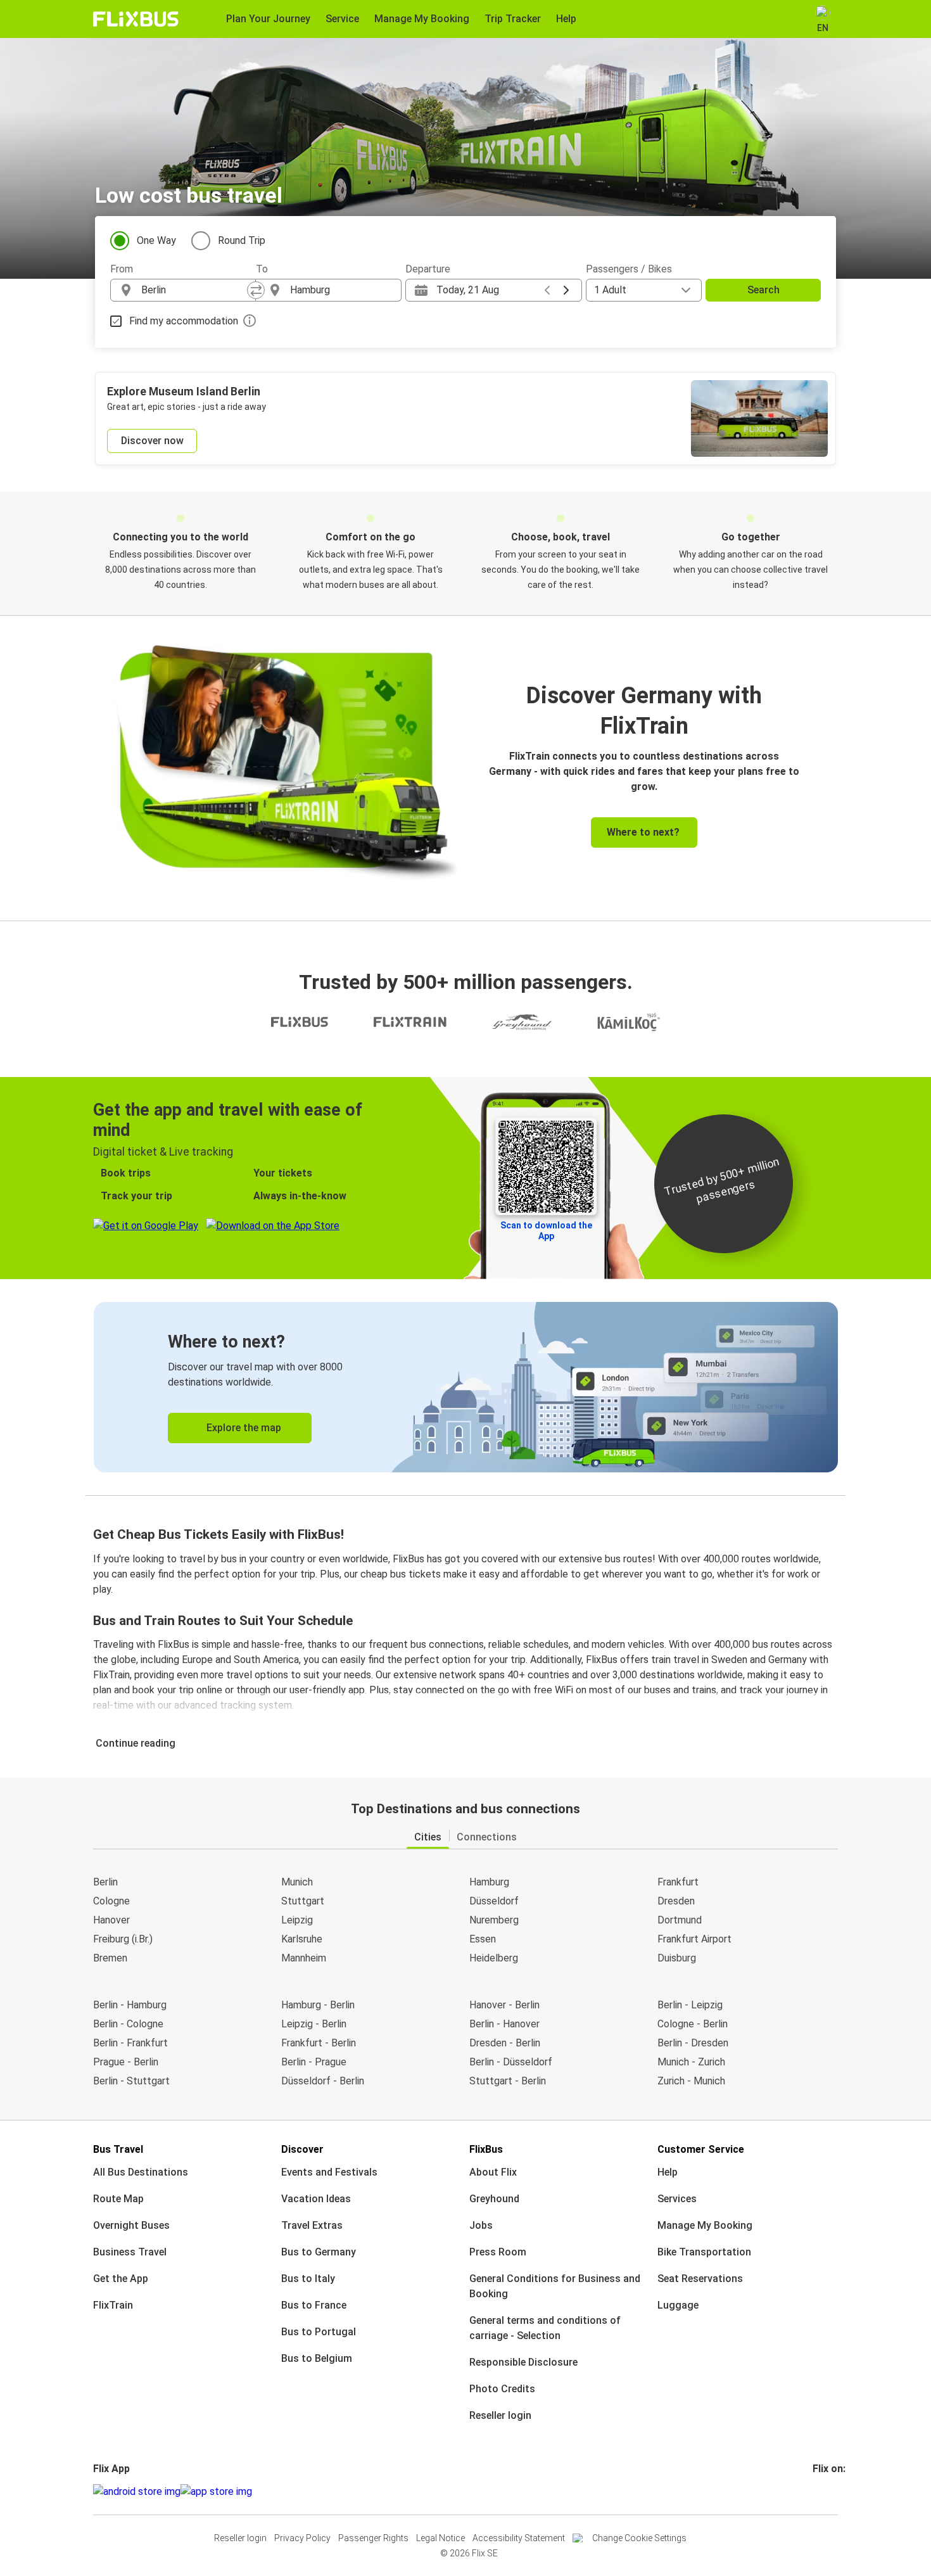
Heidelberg (494, 1958)
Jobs (481, 2225)
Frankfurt (678, 1882)
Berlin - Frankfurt (130, 2043)
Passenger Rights (373, 2538)
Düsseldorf (494, 1901)
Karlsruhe (302, 1939)
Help (668, 2172)
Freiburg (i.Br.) (123, 1939)
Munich (297, 1882)
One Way (156, 240)
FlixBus (486, 2149)
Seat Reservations (700, 2279)
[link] (466, 1387)
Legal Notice (440, 2538)
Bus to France (314, 2305)
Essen (483, 1939)
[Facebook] (814, 2491)
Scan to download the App (546, 1231)
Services (677, 2199)
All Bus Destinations (141, 2172)
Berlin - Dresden (693, 2043)
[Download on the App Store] (216, 2492)
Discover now (152, 441)
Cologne (111, 1901)
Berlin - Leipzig (690, 2005)
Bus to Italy (308, 2279)
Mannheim (304, 1958)
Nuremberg (494, 1920)
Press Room (498, 2252)
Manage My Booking (705, 2225)
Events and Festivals (329, 2172)
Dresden (676, 1901)
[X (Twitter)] (830, 2491)
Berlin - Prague (314, 2062)
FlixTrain (113, 2305)
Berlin (105, 1882)
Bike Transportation (704, 2252)
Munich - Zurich (691, 2062)
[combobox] (194, 290)
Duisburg (677, 1958)
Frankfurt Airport (694, 1939)
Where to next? (643, 832)
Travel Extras (312, 2225)
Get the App (121, 2279)
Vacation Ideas (316, 2199)
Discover (302, 2149)
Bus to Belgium (317, 2358)
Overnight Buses (131, 2225)
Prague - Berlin (126, 2062)
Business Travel (130, 2252)
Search (763, 290)
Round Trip (242, 240)
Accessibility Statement (519, 2538)
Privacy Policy (302, 2538)
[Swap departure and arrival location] (256, 290)
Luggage (678, 2305)
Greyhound (494, 2199)
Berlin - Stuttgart (131, 2081)
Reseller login (500, 2415)
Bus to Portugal (319, 2332)
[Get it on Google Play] (137, 2492)
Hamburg (489, 1882)
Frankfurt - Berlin (319, 2043)
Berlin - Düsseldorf (511, 2062)
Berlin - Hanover (504, 2024)
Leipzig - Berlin (314, 2024)
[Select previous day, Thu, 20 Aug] (547, 290)
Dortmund (680, 1920)
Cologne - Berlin (693, 2024)
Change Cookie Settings (639, 2538)
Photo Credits (502, 2389)
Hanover (111, 1920)
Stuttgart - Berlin (508, 2081)
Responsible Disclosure (523, 2362)
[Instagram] (818, 2491)
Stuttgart (303, 1901)
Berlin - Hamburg (130, 2005)
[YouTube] (822, 2491)
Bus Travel (118, 2149)
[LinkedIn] (826, 2491)
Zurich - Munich (691, 2081)
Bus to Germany (319, 2252)
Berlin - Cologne (128, 2024)
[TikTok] (833, 2491)
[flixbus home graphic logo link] (136, 19)
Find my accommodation (184, 321)
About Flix (493, 2172)
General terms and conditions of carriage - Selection (545, 2328)
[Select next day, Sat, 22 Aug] (566, 290)
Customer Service (701, 2149)
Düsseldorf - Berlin (323, 2081)
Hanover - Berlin (504, 2005)
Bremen (110, 1958)
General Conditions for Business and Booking (555, 2286)
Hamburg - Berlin (318, 2005)
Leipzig (297, 1920)
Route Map (118, 2199)
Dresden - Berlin (505, 2043)
